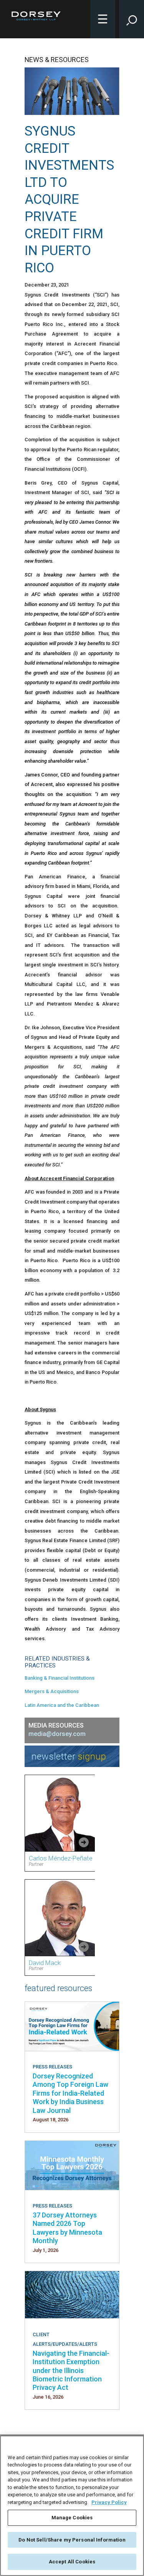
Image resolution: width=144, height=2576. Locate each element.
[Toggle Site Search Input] (132, 19)
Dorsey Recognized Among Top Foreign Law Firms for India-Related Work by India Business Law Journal (70, 2093)
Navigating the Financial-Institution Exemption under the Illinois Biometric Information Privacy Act (71, 2370)
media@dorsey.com (57, 1734)
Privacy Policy (109, 2502)
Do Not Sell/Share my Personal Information (72, 2540)
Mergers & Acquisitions (52, 1691)
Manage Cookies (72, 2518)
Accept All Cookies (72, 2562)
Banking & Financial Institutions (60, 1678)
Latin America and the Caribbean (62, 1705)
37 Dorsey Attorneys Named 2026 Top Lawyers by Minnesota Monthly (67, 2228)
